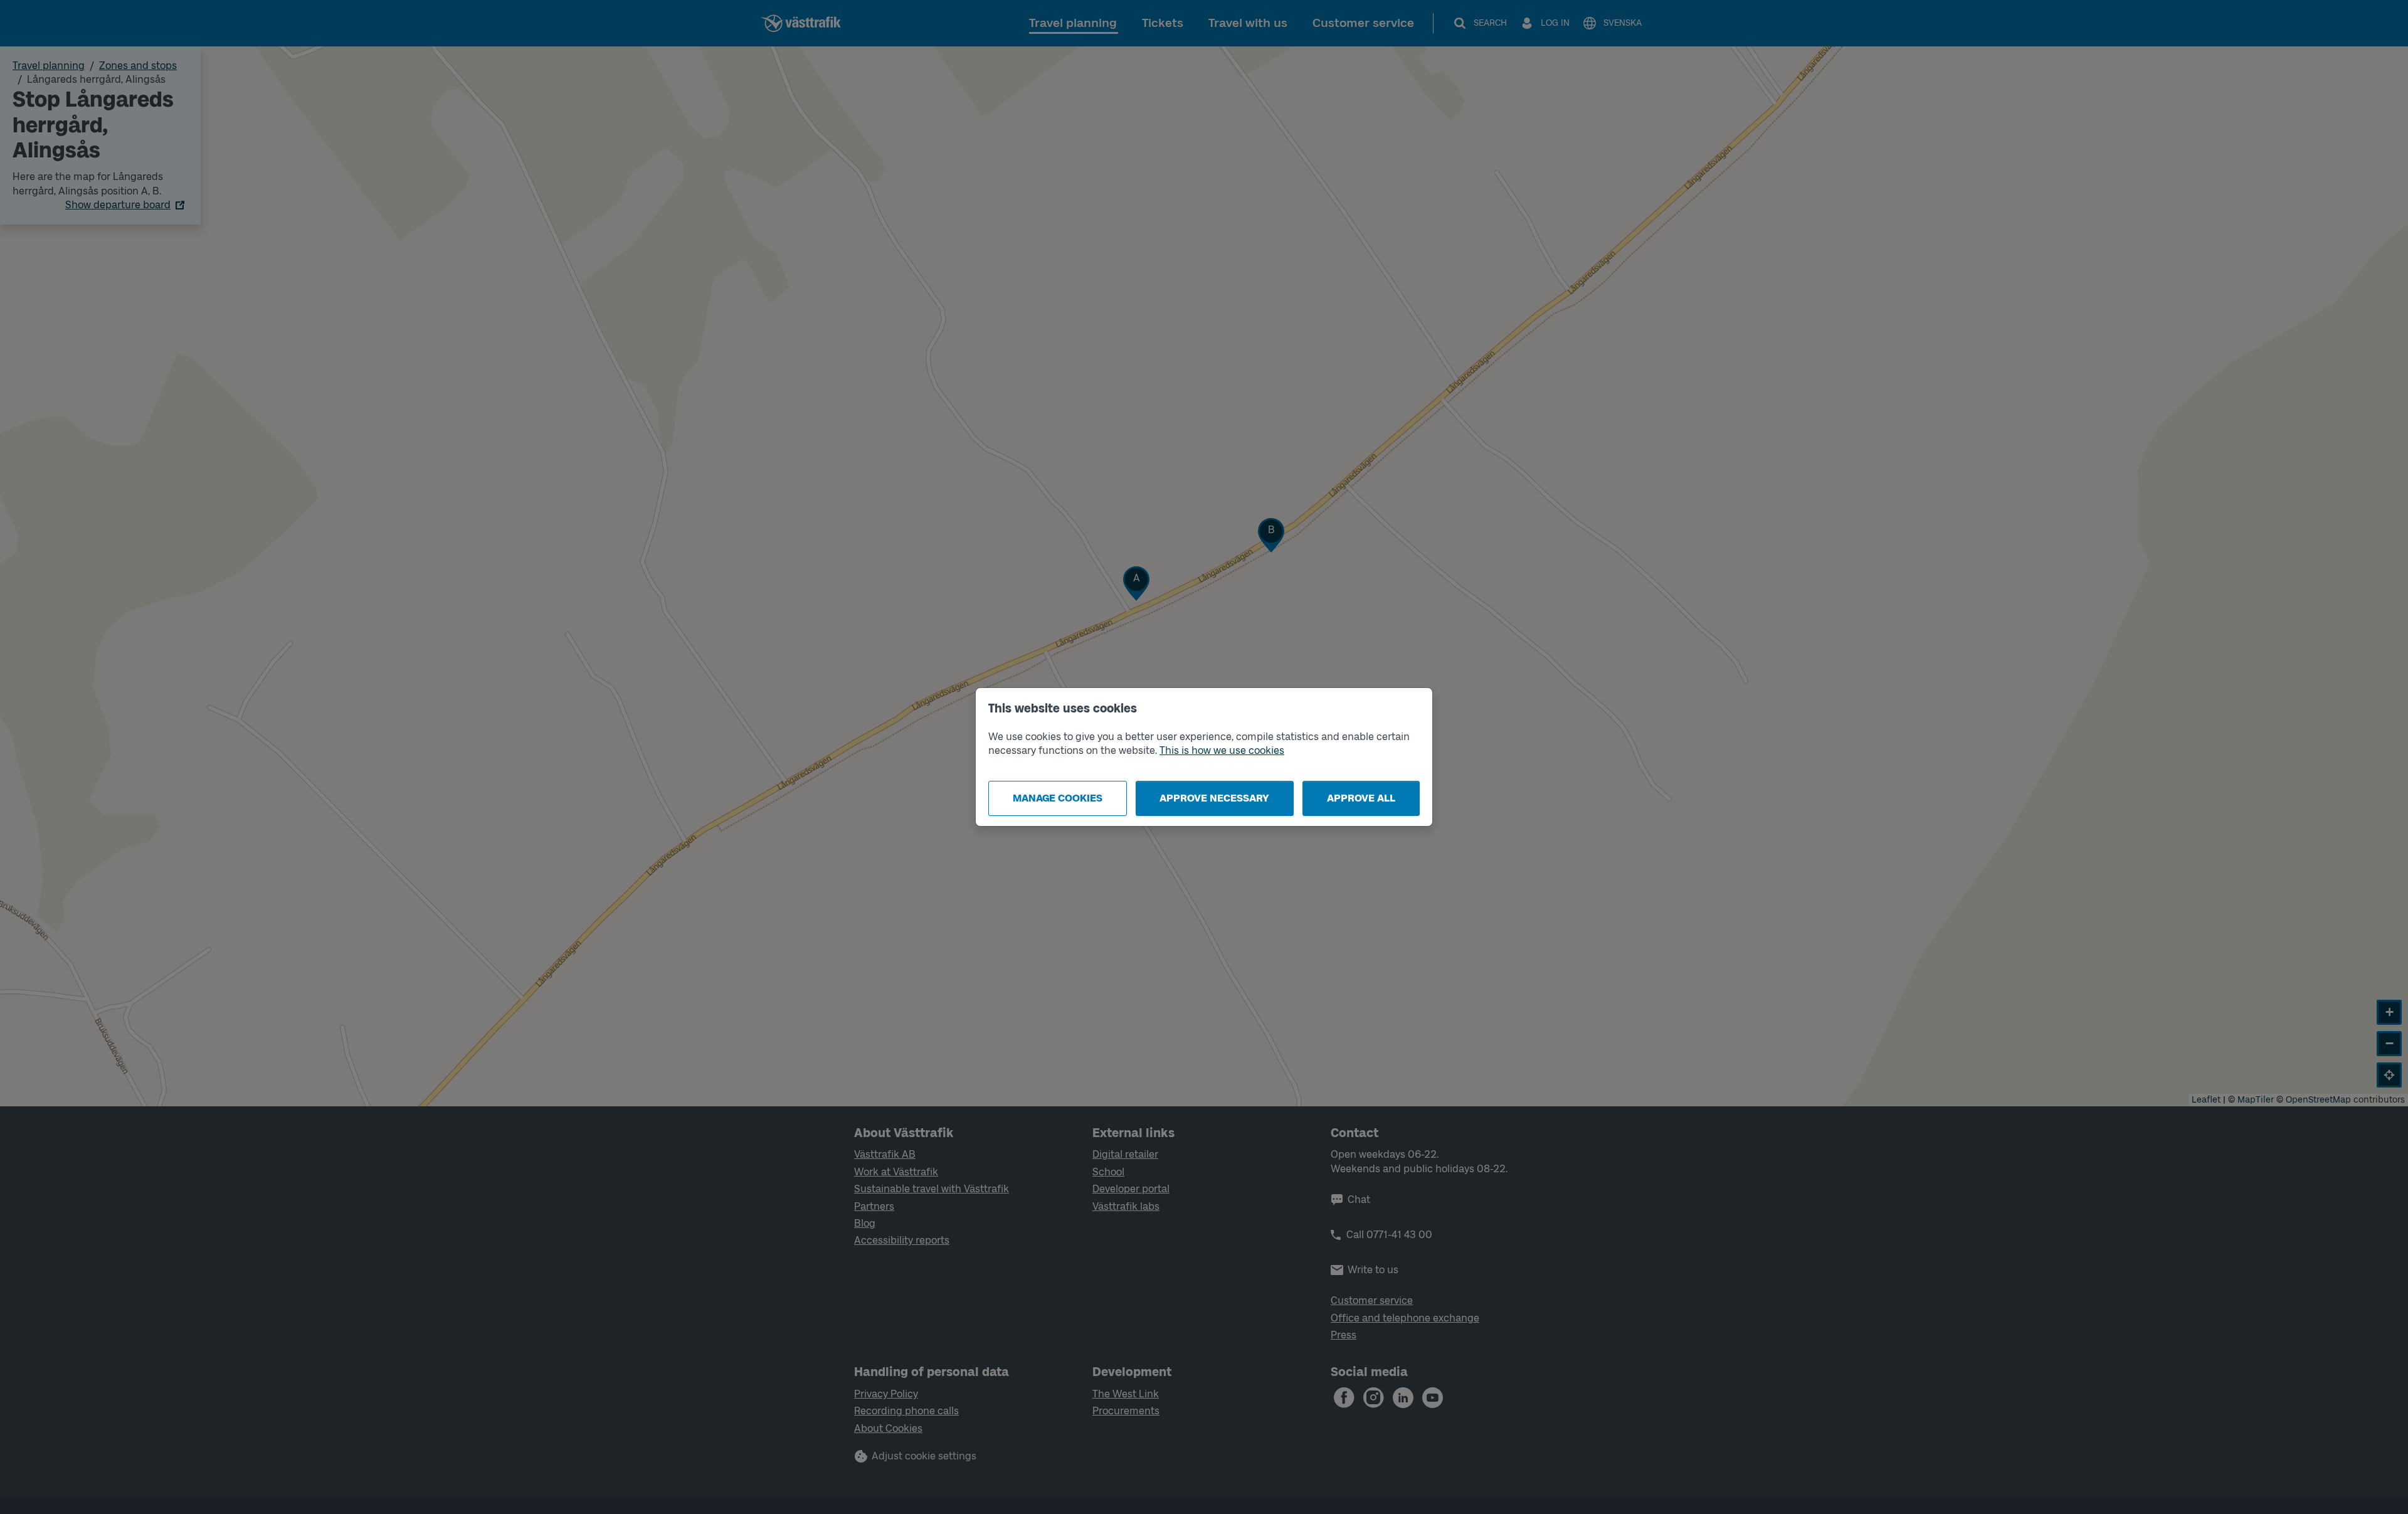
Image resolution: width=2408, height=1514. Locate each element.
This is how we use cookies (1222, 750)
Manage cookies (1058, 798)
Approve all (1361, 798)
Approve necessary (1214, 798)
